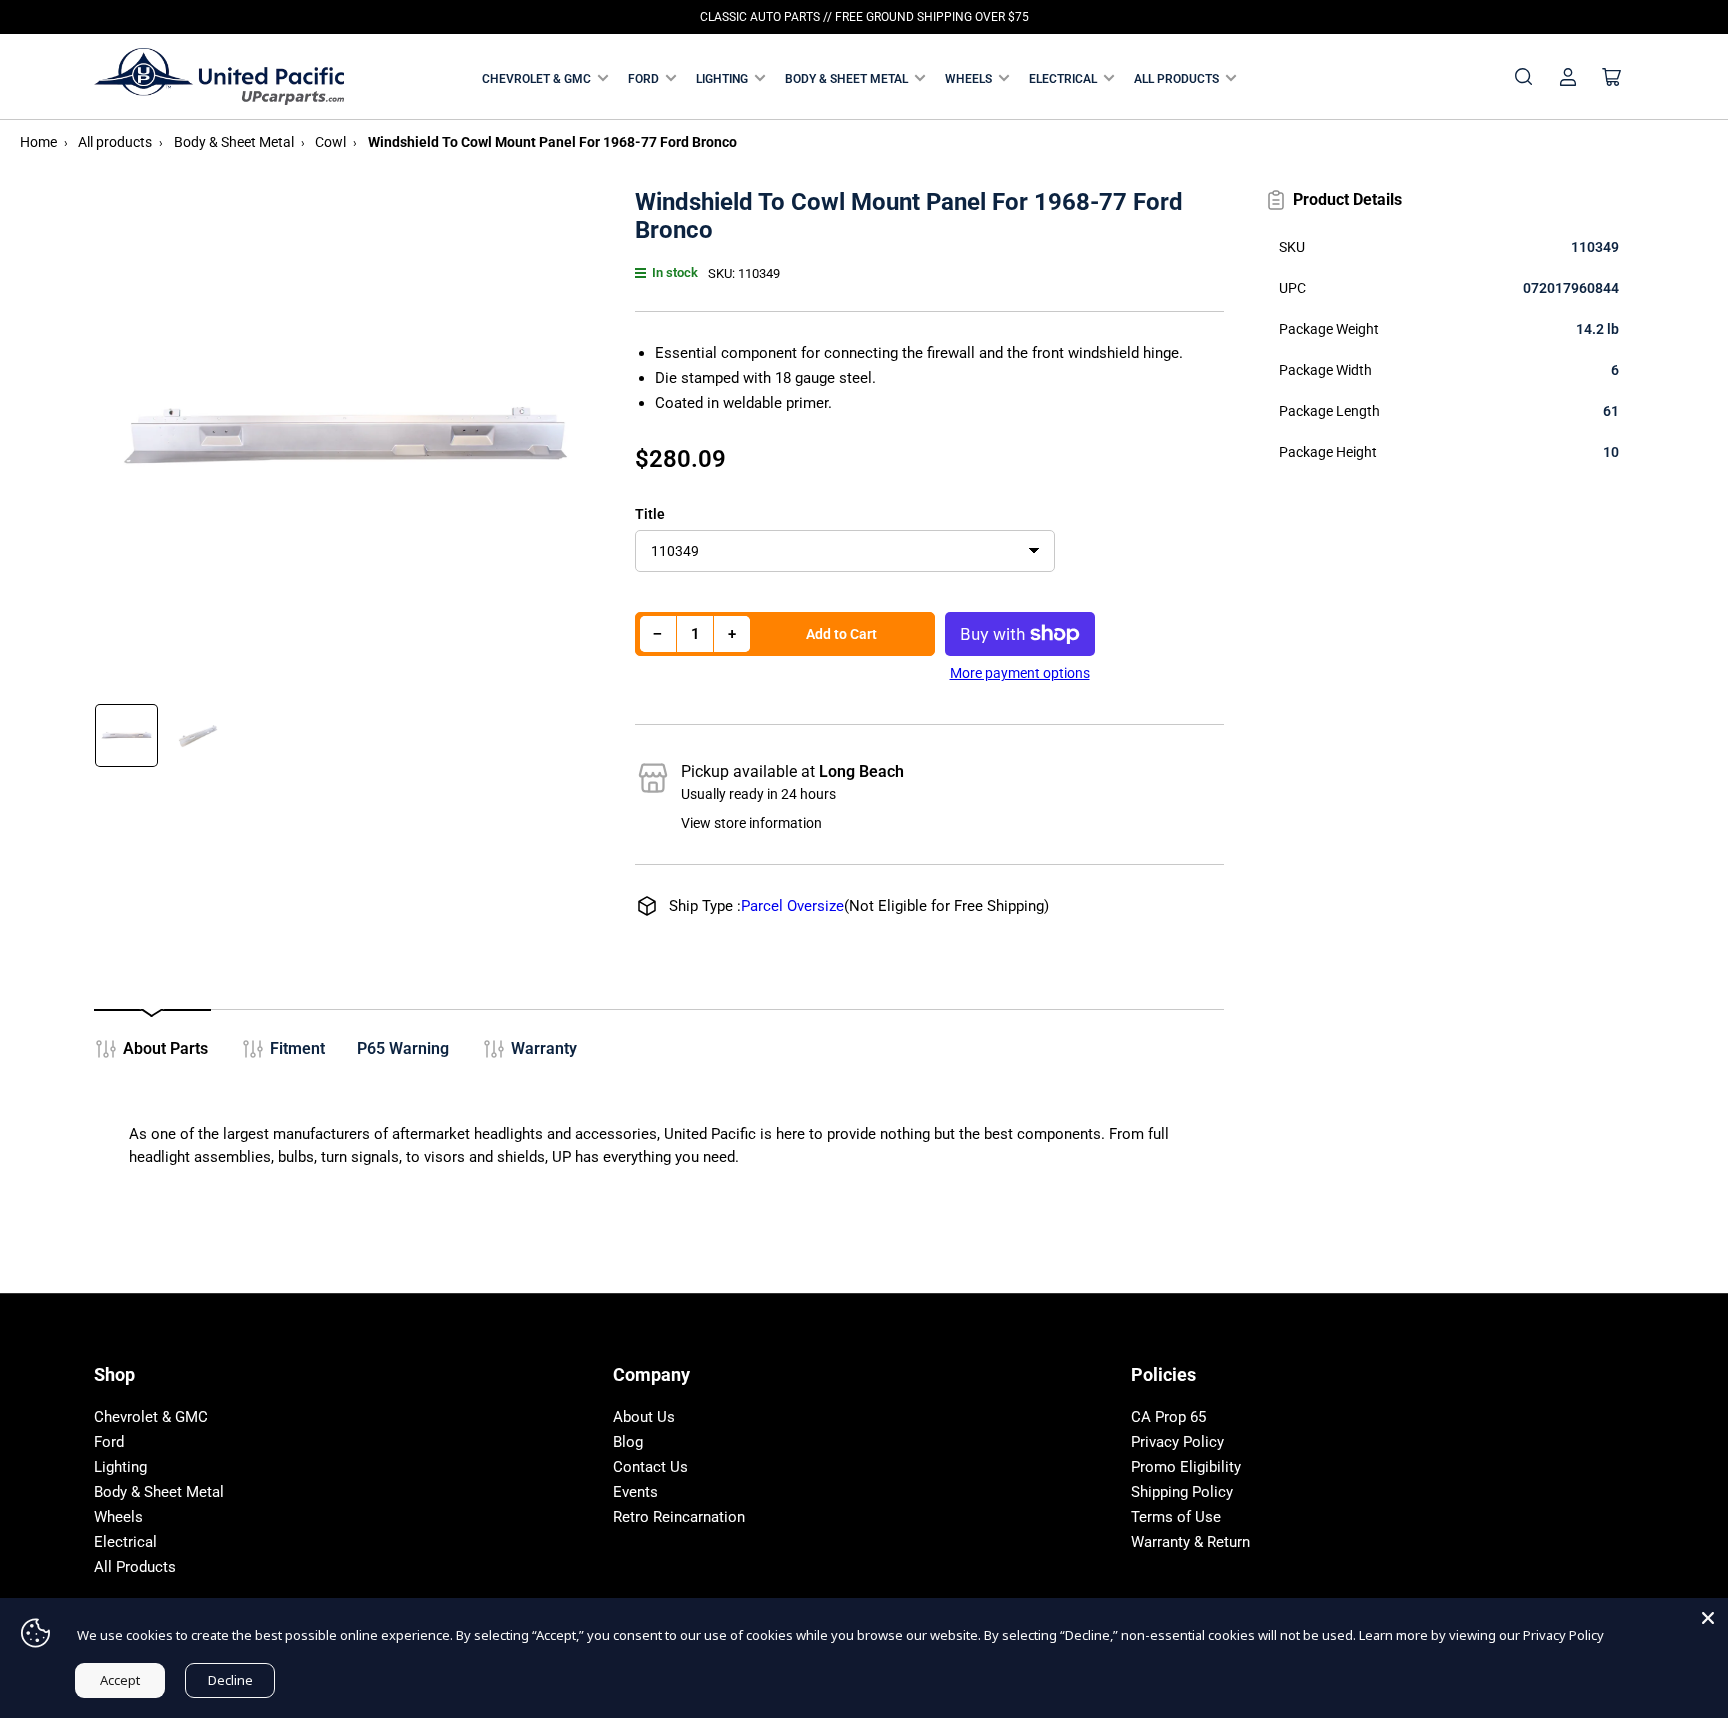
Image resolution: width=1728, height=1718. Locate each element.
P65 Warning (403, 1048)
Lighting (722, 79)
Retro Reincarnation (679, 1517)
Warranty (544, 1048)
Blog (628, 1442)
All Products (1176, 79)
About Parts (165, 1048)
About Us (644, 1417)
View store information (751, 823)
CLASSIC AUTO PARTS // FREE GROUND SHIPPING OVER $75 (864, 17)
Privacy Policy (1177, 1442)
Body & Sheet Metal (846, 79)
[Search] (1524, 77)
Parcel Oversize (792, 906)
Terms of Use (1176, 1517)
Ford (643, 79)
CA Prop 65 (1168, 1417)
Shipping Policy (1182, 1492)
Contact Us (650, 1467)
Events (635, 1492)
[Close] (1708, 1618)
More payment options (1020, 673)
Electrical (1063, 79)
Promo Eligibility (1186, 1467)
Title (650, 514)
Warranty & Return (1190, 1542)
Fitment (297, 1048)
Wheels (968, 79)
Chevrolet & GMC (536, 79)
